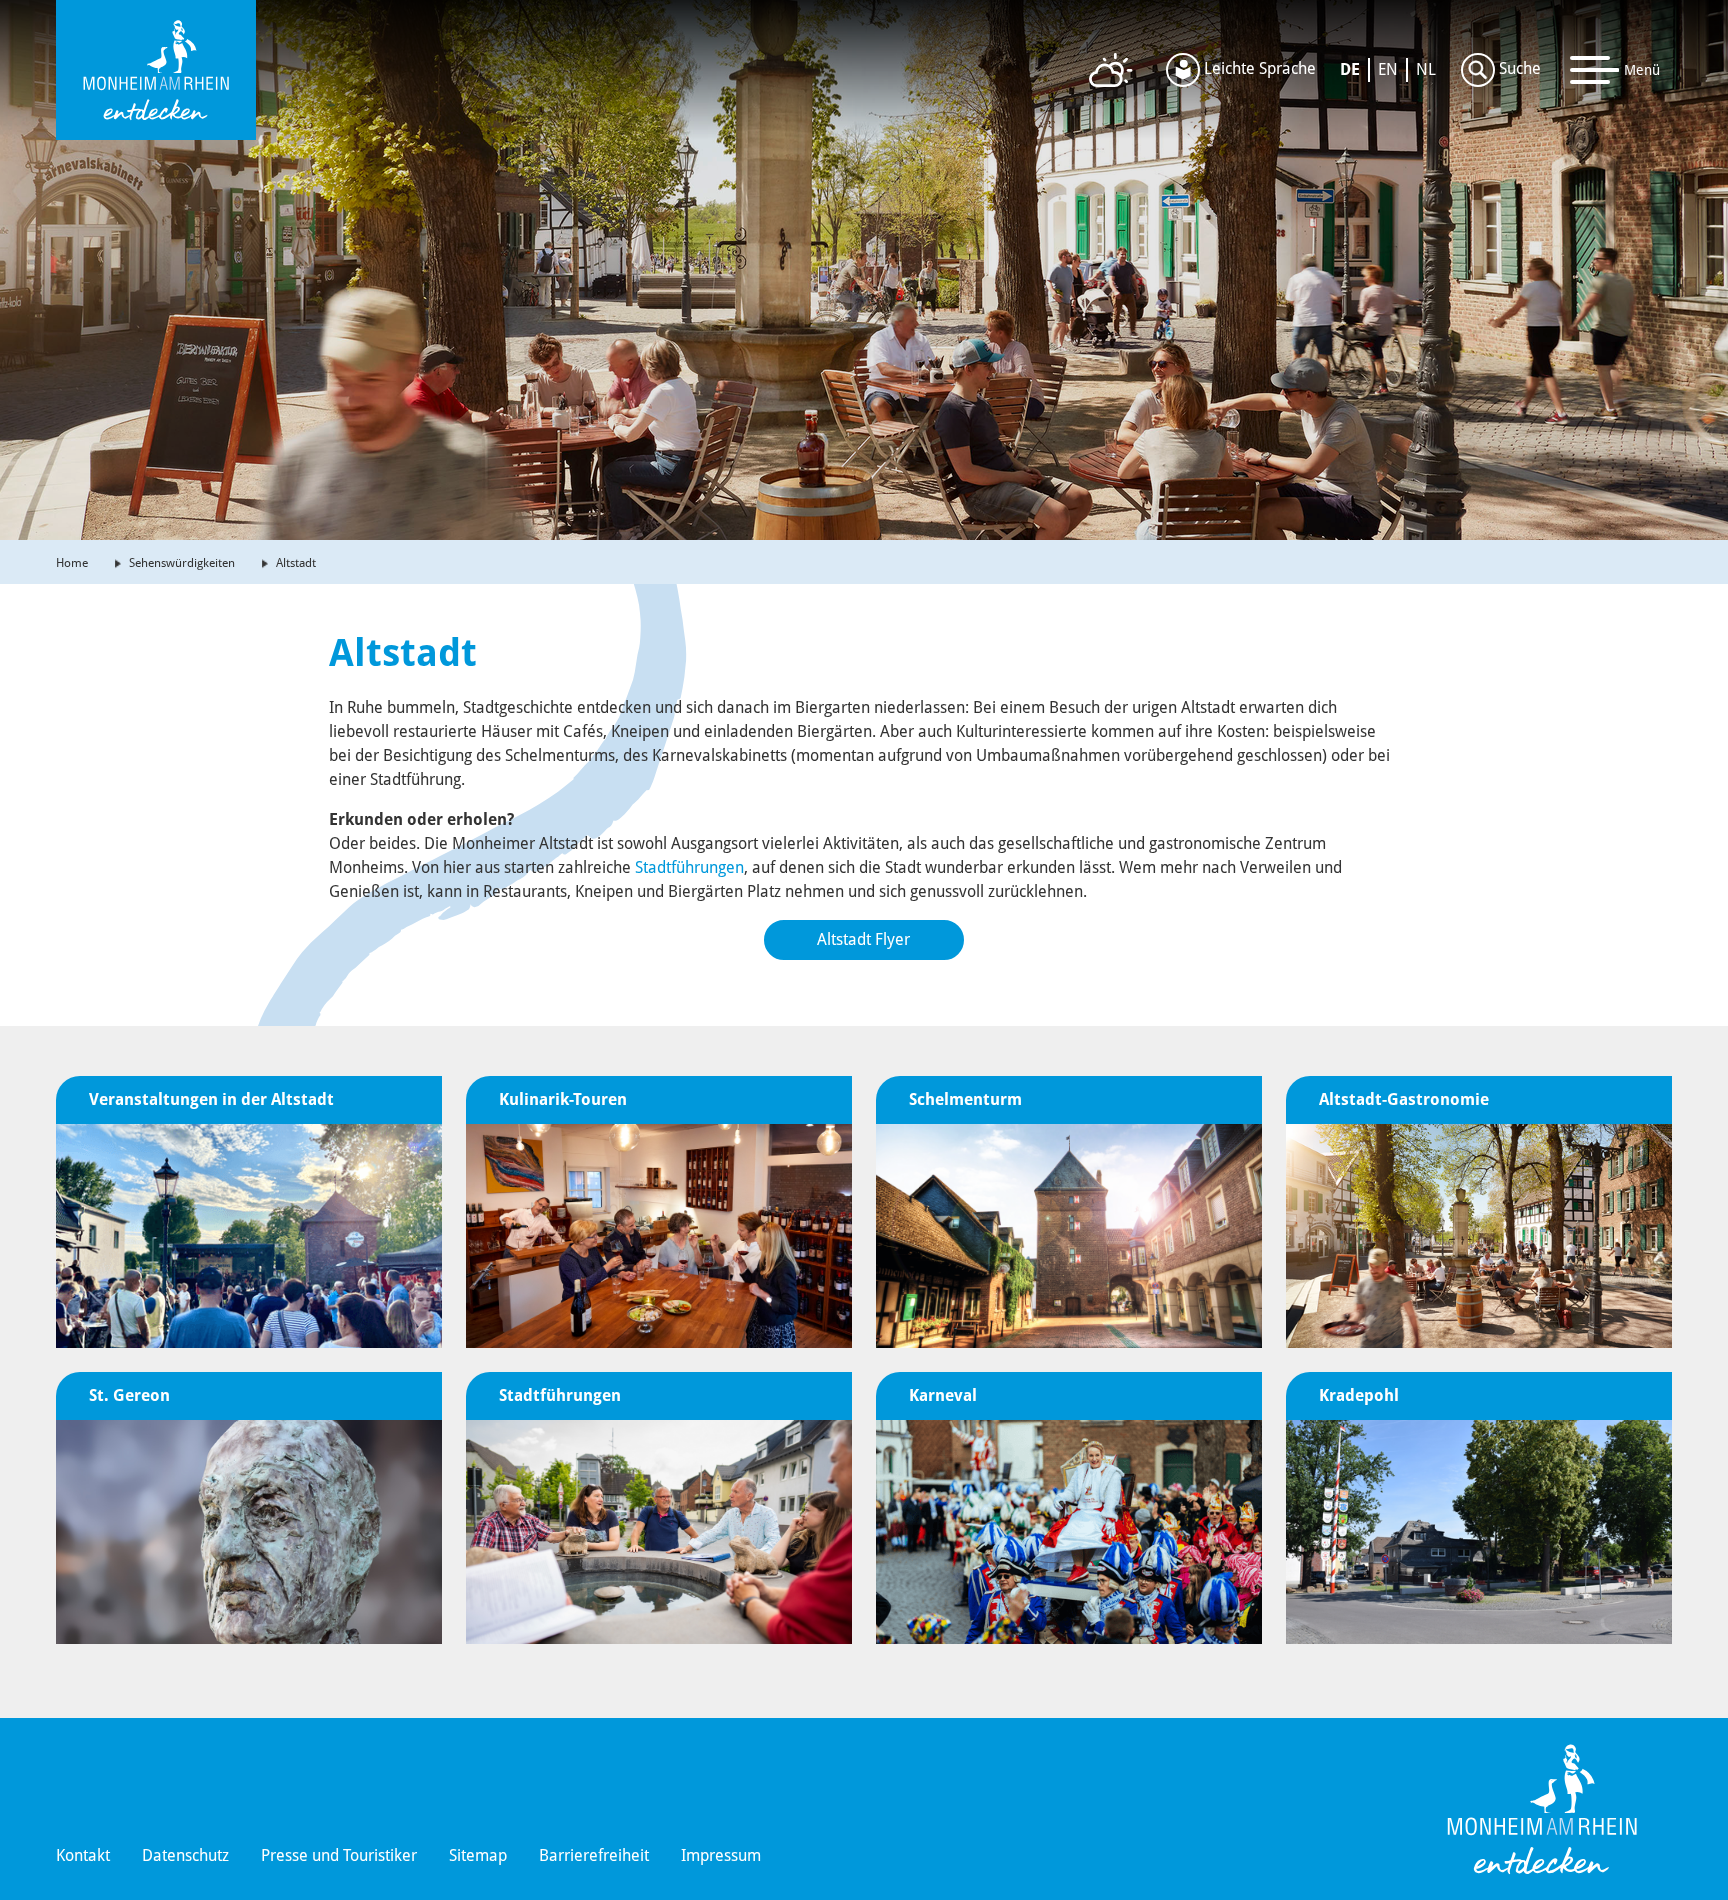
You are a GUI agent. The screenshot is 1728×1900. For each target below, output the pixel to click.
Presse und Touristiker (339, 1855)
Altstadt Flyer (863, 939)
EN (1388, 69)
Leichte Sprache (1258, 68)
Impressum (721, 1855)
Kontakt (83, 1855)
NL (1426, 69)
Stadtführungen (689, 867)
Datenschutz (185, 1855)
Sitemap (478, 1855)
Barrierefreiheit (594, 1855)
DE (1350, 69)
